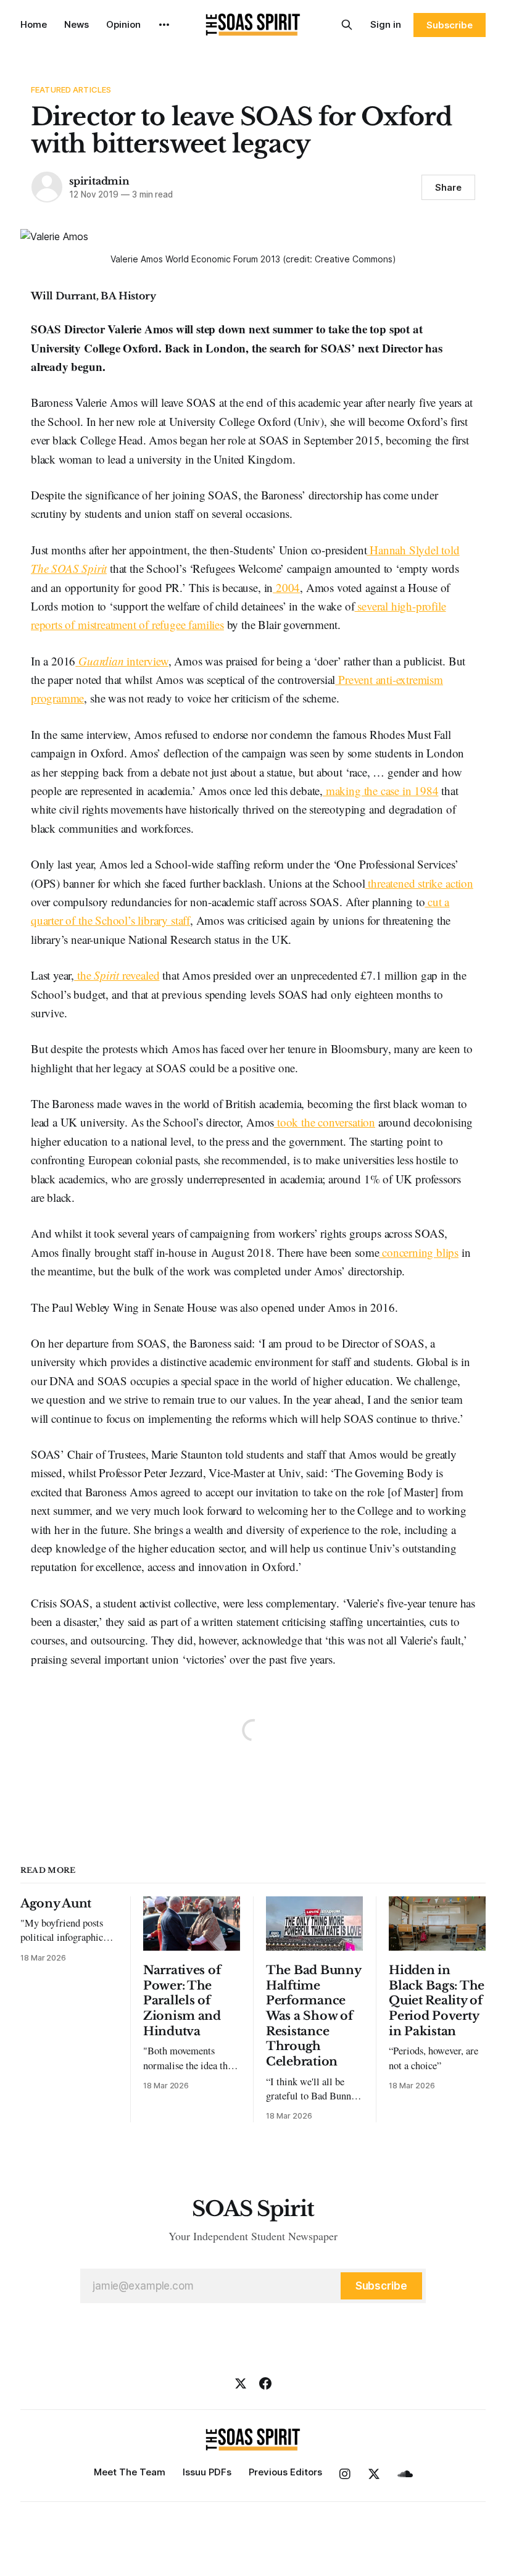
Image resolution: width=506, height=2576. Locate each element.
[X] (241, 2383)
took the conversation (325, 1122)
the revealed (117, 975)
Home (34, 24)
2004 (286, 587)
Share (448, 187)
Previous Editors (285, 2472)
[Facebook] (265, 2383)
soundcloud (405, 2474)
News (77, 24)
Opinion (123, 24)
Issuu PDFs (207, 2472)
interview (123, 661)
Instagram (345, 2474)
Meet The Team (130, 2472)
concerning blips (419, 1252)
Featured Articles (71, 90)
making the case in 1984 (380, 790)
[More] (164, 25)
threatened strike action (419, 883)
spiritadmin (99, 181)
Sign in (386, 24)
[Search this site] (347, 25)
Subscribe (450, 25)
